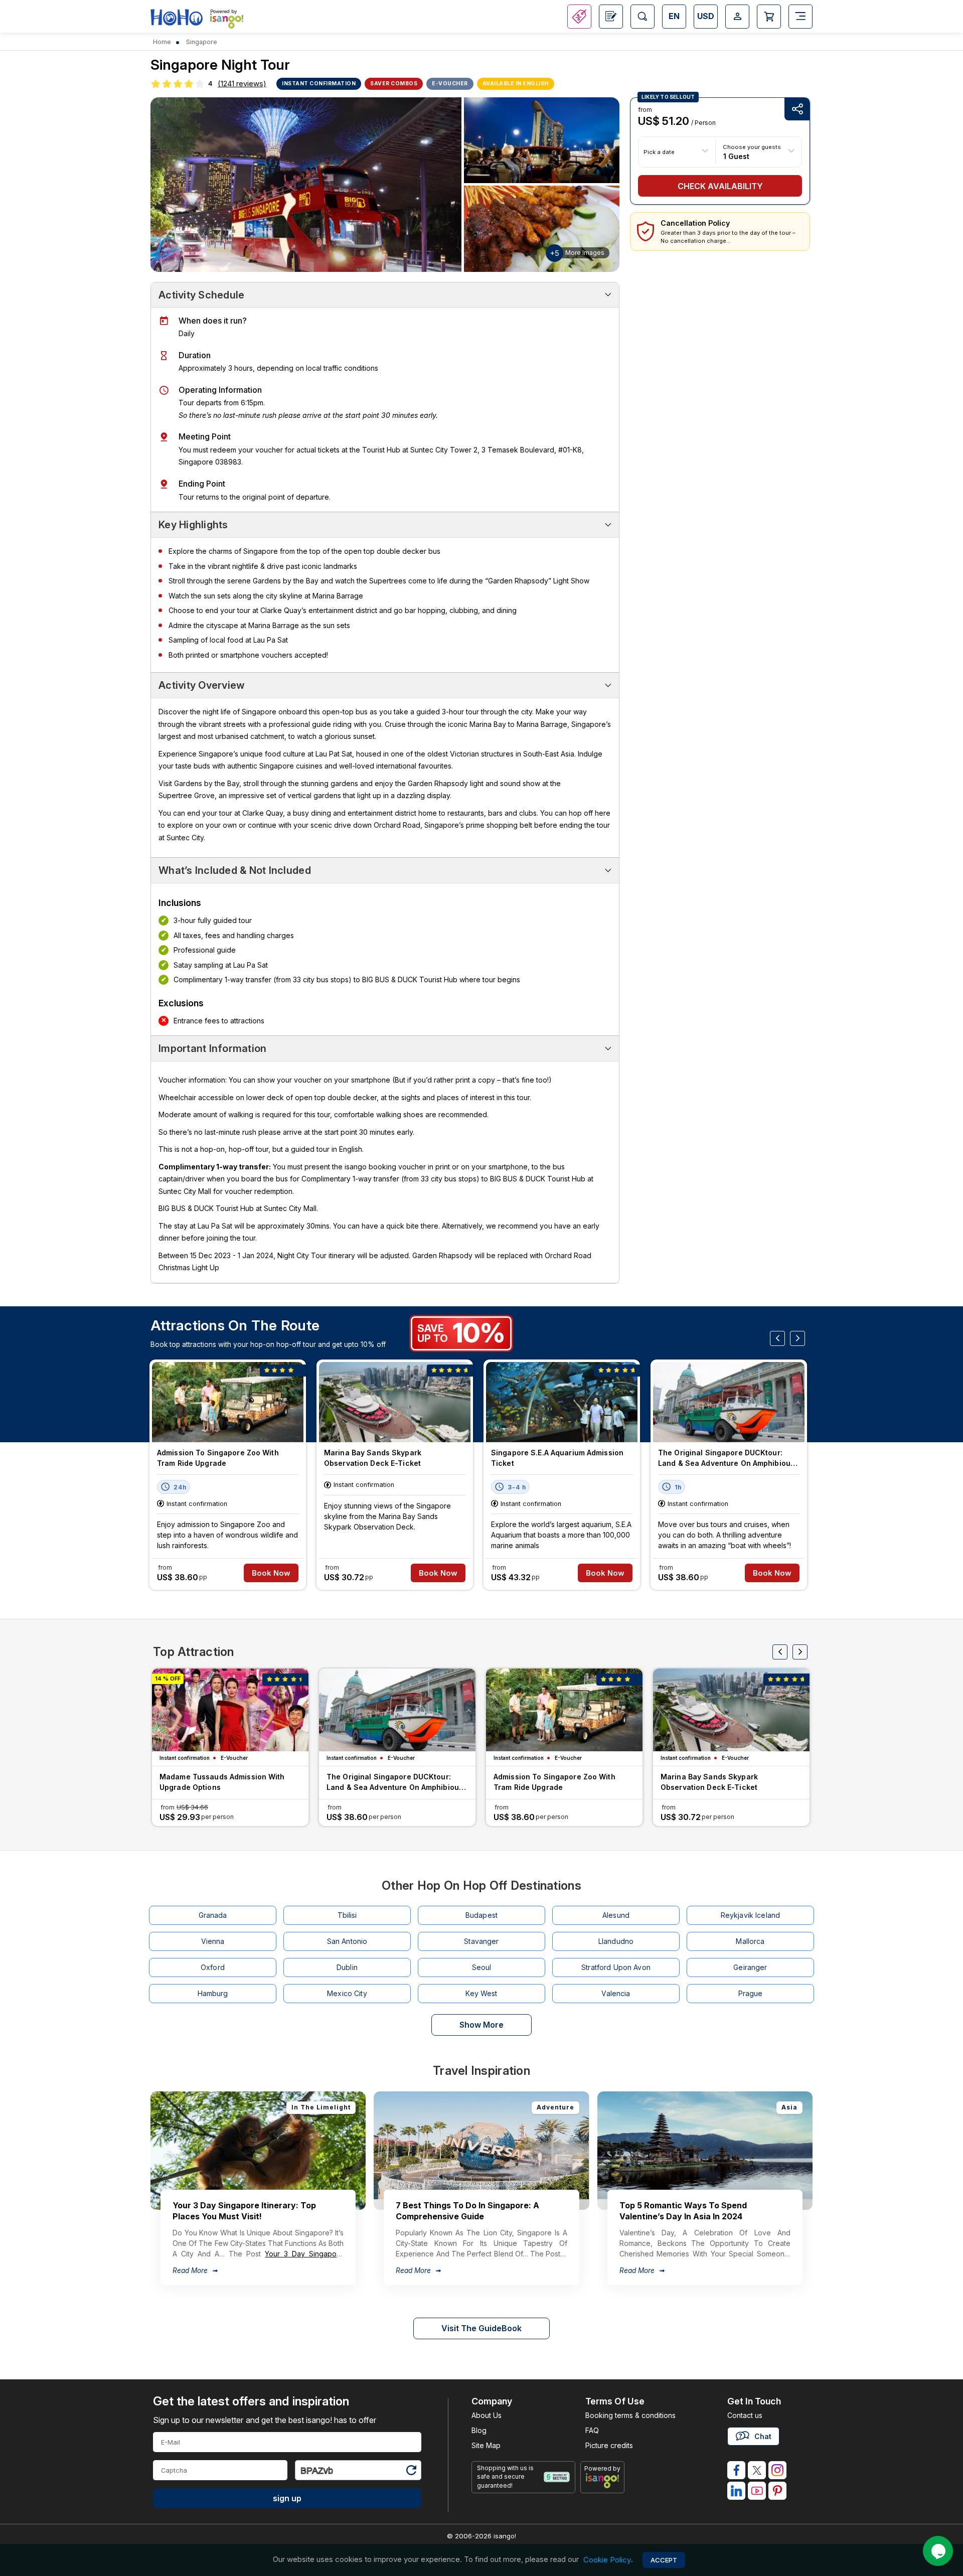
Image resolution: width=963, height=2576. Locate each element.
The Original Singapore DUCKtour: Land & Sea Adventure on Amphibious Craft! (726, 1459)
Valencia (616, 1993)
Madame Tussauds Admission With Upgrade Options (222, 1782)
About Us (487, 2415)
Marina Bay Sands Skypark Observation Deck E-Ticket (373, 1458)
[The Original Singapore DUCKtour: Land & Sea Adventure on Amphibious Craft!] (729, 1402)
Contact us (745, 2415)
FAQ (592, 2430)
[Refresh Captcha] (411, 2472)
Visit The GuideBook (481, 2328)
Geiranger (750, 1967)
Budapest (481, 1915)
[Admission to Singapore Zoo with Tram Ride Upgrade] (228, 1402)
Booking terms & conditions (630, 2415)
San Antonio (347, 1941)
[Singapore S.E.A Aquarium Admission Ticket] (562, 1402)
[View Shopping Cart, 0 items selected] (769, 17)
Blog (479, 2430)
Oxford (213, 1967)
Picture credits (609, 2445)
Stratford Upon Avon (616, 1967)
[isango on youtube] (757, 2491)
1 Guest (736, 156)
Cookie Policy (607, 2560)
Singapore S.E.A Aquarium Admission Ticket (557, 1458)
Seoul (482, 1967)
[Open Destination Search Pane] (643, 17)
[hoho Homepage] (177, 18)
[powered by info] (603, 2481)
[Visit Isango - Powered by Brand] (227, 21)
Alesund (616, 1915)
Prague (751, 1993)
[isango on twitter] (757, 2470)
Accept (664, 2560)
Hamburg (213, 1993)
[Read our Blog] (611, 17)
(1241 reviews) (242, 84)
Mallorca (750, 1941)
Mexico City (347, 1993)
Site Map (486, 2445)
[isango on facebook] (736, 2470)
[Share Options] (797, 109)
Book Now (271, 1573)
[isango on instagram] (777, 2470)
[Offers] (579, 17)
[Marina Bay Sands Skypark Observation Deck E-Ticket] (395, 1402)
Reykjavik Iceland (750, 1915)
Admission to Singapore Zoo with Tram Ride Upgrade (218, 1458)
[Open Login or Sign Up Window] (737, 17)
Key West (481, 1993)
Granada (213, 1915)
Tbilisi (347, 1915)
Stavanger (481, 1941)
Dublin (347, 1967)
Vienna (213, 1941)
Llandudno (616, 1941)
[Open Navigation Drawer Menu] (800, 17)
